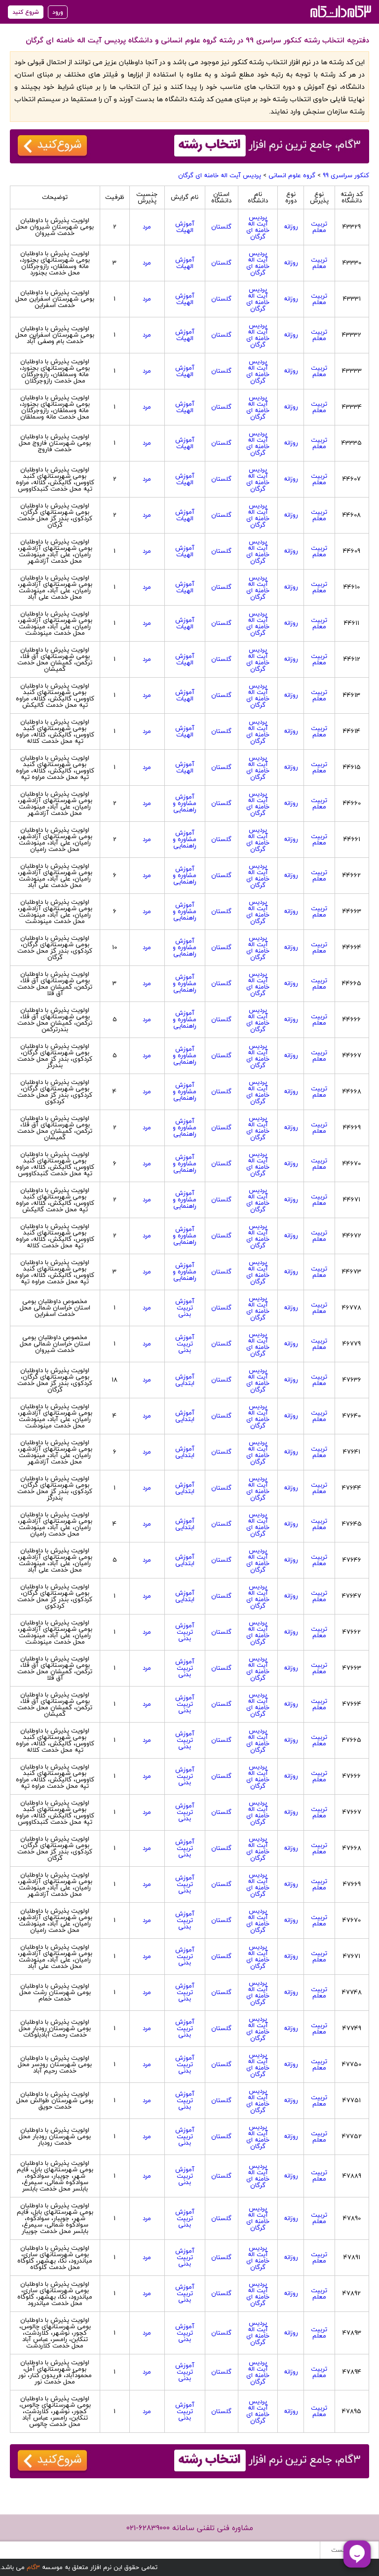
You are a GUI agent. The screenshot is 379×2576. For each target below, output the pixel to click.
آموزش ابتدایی (185, 1380)
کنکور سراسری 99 (346, 175)
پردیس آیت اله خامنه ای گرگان (220, 175)
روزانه (291, 227)
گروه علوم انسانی (292, 175)
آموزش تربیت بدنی (185, 1307)
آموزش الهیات (185, 227)
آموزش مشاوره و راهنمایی (185, 803)
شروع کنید (26, 12)
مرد (147, 227)
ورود (58, 12)
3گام (33, 2567)
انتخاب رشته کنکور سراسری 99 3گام (340, 11)
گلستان (221, 227)
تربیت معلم (319, 227)
